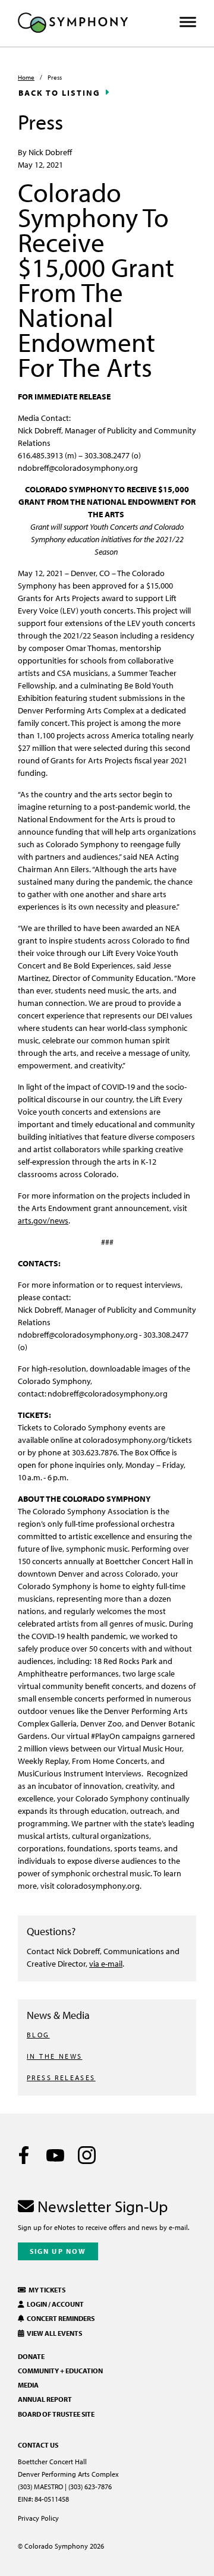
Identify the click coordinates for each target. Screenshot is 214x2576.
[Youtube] (55, 2155)
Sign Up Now (58, 2251)
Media (28, 2385)
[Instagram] (87, 2155)
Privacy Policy (38, 2518)
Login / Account (54, 2304)
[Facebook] (24, 2155)
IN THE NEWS (54, 2056)
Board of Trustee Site (56, 2414)
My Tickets (46, 2290)
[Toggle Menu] (188, 22)
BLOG (38, 2035)
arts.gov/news (43, 1220)
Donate (31, 2356)
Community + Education (60, 2371)
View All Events (53, 2333)
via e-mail (106, 1963)
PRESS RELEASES (61, 2078)
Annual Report (45, 2399)
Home (26, 77)
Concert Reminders (59, 2318)
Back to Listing (59, 93)
